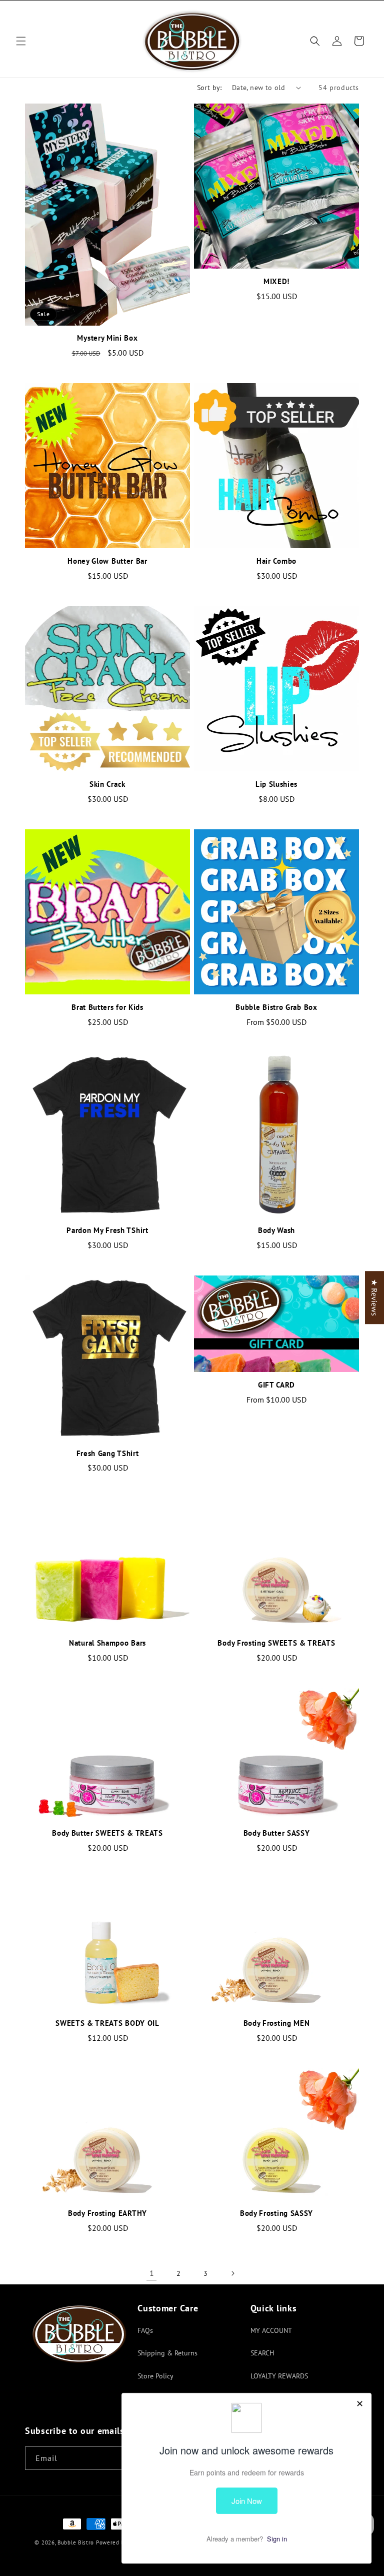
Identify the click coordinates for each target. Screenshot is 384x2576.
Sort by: (209, 88)
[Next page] (232, 2273)
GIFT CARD (276, 1385)
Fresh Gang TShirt (108, 1454)
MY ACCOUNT (271, 2330)
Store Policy (155, 2376)
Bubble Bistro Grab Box (276, 1007)
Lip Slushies (276, 784)
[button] (21, 41)
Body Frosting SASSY (276, 2213)
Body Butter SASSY (277, 1833)
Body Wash (276, 1230)
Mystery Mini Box (107, 338)
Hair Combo (276, 561)
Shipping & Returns (167, 2353)
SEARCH (262, 2353)
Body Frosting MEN (277, 2023)
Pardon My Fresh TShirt (107, 1230)
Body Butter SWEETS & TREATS (107, 1833)
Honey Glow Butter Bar (107, 561)
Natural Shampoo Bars (107, 1643)
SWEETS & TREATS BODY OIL (107, 2023)
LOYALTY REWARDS (279, 2376)
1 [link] (152, 2273)
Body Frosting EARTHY (107, 2213)
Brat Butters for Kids (107, 1007)
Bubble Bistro (76, 2542)
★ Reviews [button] (374, 1298)
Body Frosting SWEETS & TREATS (276, 1643)
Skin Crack (107, 784)
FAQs (145, 2330)
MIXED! (276, 282)
